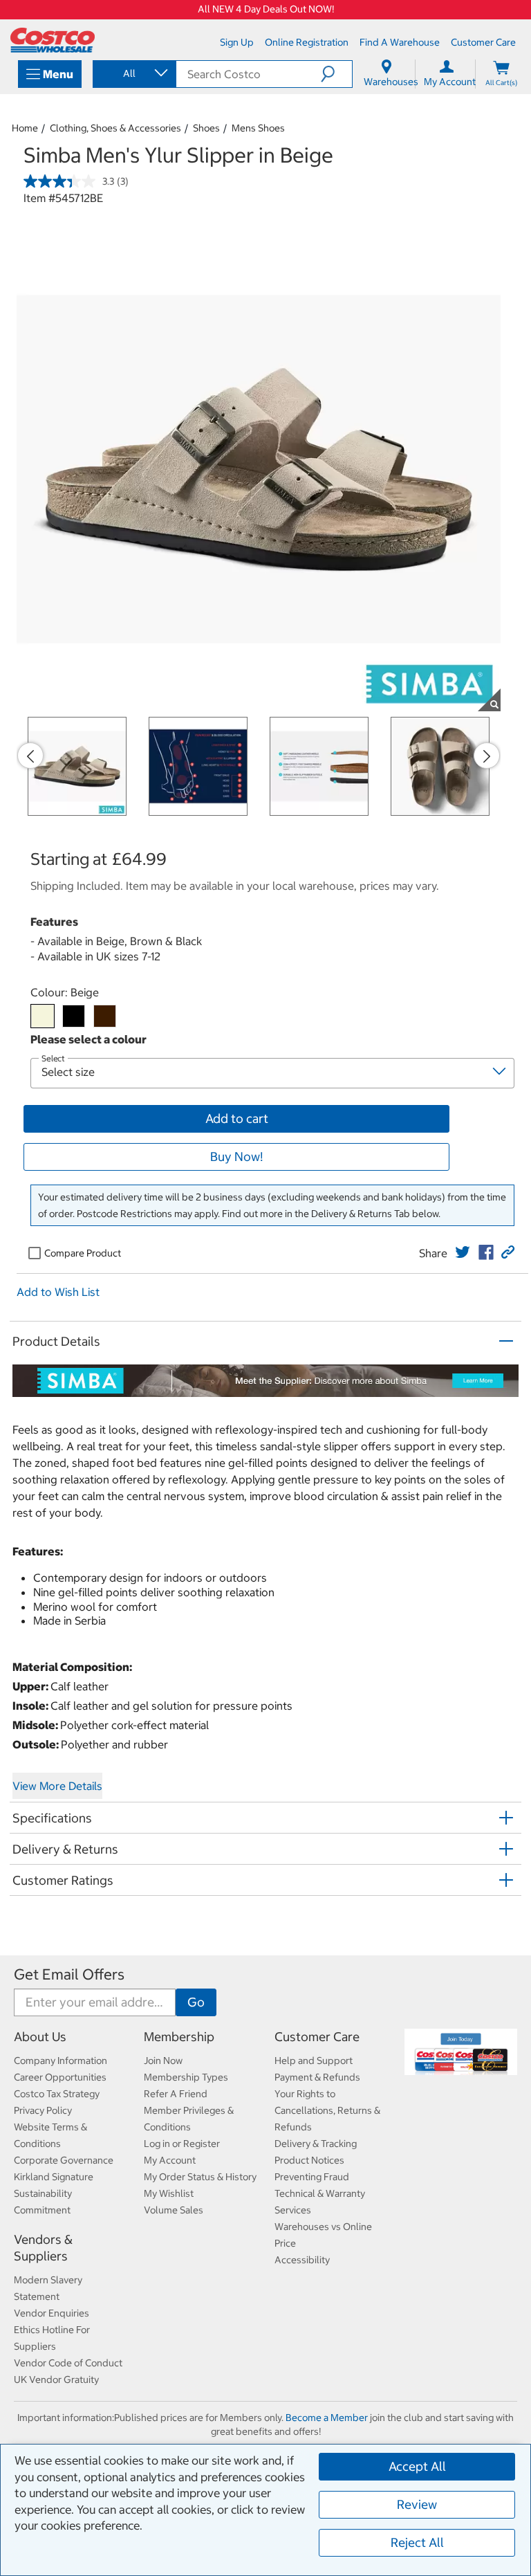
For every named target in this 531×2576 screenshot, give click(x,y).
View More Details (57, 1786)
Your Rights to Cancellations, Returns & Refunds (327, 2110)
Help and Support (314, 2061)
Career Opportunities (60, 2077)
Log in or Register (182, 2144)
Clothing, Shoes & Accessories (115, 128)
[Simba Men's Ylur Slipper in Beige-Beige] (43, 1016)
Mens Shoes (258, 128)
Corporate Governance (64, 2160)
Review (417, 2504)
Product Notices (309, 2160)
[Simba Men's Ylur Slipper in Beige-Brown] (105, 1016)
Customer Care (317, 2037)
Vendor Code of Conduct (68, 2363)
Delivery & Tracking (316, 2144)
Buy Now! (236, 1157)
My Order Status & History (200, 2177)
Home (25, 128)
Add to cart (237, 1118)
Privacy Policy (43, 2110)
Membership (179, 2037)
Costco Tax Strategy (57, 2094)
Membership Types (186, 2077)
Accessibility (302, 2260)
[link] (463, 1252)
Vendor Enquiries (52, 2313)
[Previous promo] (30, 756)
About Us (40, 2037)
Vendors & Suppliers (43, 2248)
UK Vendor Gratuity (56, 2379)
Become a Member (327, 2418)
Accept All (417, 2466)
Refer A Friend (176, 2094)
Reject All (417, 2542)
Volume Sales (174, 2210)
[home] (53, 40)
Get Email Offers (69, 1974)
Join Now (163, 2061)
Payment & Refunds (317, 2077)
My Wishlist (169, 2193)
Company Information (60, 2061)
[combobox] (133, 73)
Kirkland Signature (54, 2177)
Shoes (206, 128)
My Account (170, 2160)
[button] (336, 74)
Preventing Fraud (312, 2177)
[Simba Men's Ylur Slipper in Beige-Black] (74, 1016)
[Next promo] (487, 756)
